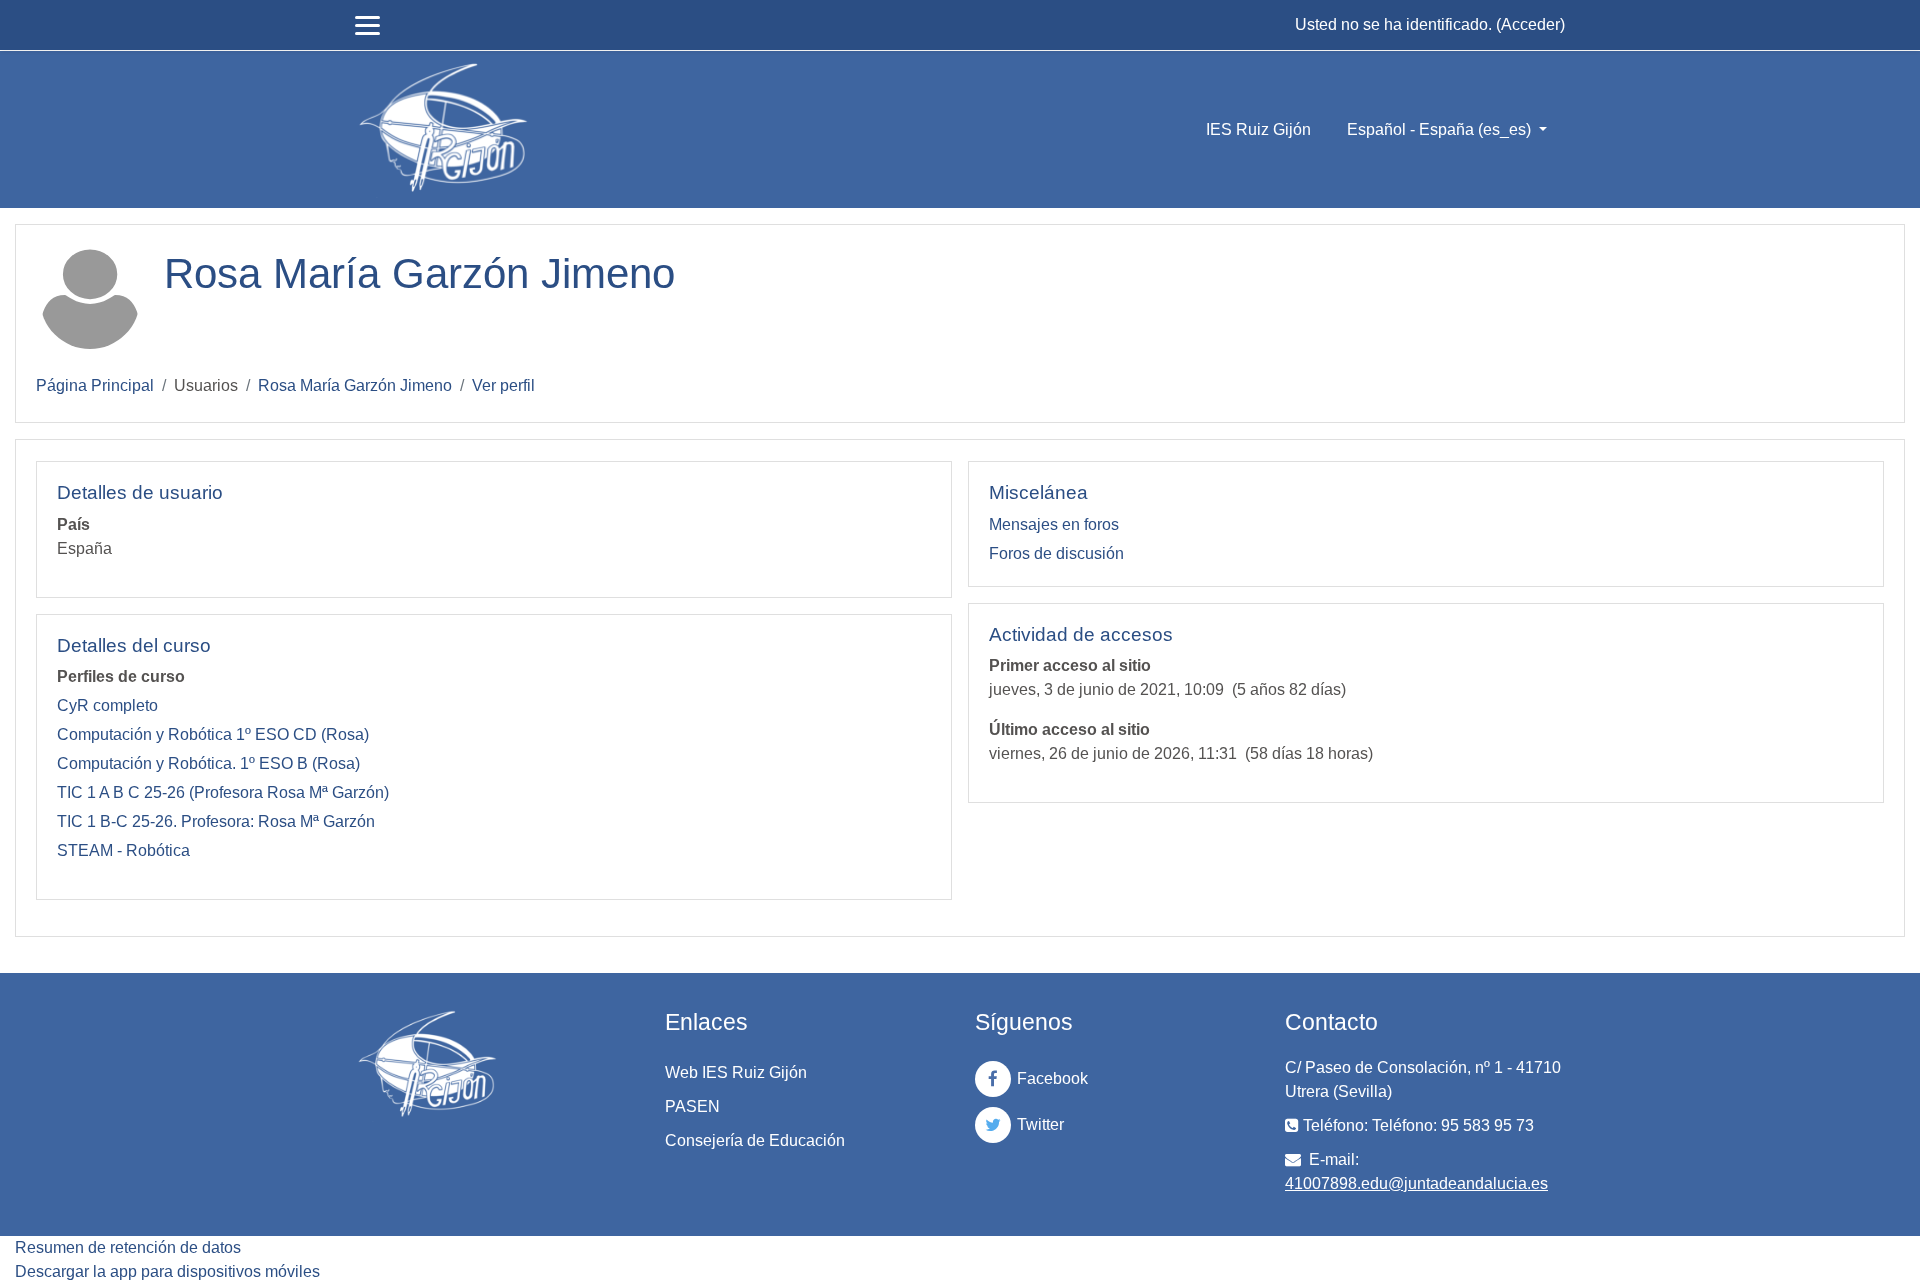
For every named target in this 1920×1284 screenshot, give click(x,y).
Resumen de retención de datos (128, 1247)
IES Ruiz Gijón (1258, 129)
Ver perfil (503, 385)
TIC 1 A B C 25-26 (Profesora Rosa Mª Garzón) (223, 792)
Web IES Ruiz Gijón (736, 1072)
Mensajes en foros (1054, 524)
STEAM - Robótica (123, 850)
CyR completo (107, 705)
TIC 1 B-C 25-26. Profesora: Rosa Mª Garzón (216, 821)
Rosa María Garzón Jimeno (355, 385)
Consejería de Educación (755, 1140)
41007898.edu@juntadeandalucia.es (1416, 1183)
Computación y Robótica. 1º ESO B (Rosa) (208, 763)
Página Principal (95, 385)
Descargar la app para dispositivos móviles (167, 1271)
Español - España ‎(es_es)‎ (1441, 129)
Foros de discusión (1056, 553)
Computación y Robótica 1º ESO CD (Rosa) (213, 734)
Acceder (1530, 24)
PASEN (692, 1106)
